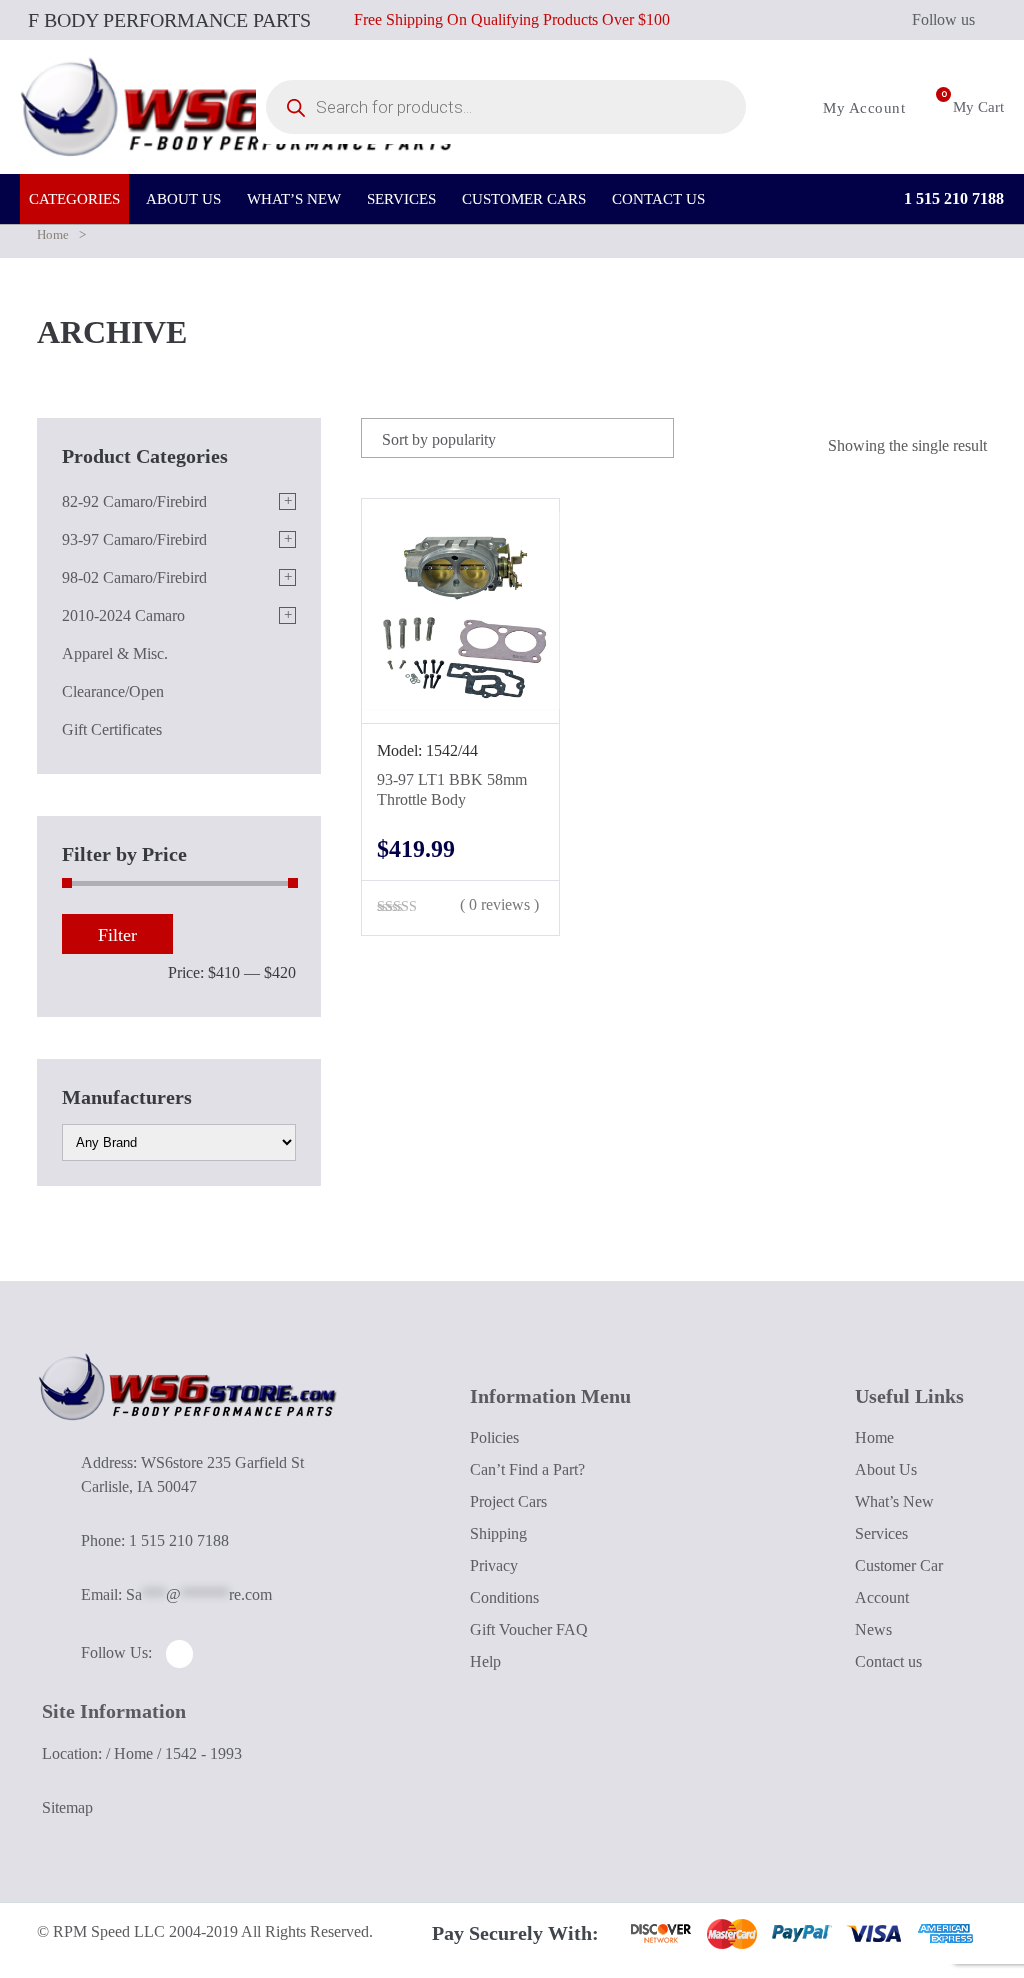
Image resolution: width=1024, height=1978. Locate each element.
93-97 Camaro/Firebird (134, 539)
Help (485, 1661)
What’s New (894, 1501)
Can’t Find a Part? (527, 1469)
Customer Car (899, 1565)
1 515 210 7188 (952, 198)
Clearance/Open (113, 691)
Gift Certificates (112, 729)
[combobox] (517, 438)
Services (881, 1533)
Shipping (498, 1533)
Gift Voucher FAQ (529, 1629)
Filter (117, 935)
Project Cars (508, 1501)
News (873, 1629)
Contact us (888, 1661)
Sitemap (67, 1807)
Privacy (494, 1565)
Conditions (504, 1597)
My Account (862, 108)
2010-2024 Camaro (123, 615)
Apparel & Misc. (115, 653)
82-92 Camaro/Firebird (134, 501)
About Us (886, 1469)
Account (882, 1597)
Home (53, 234)
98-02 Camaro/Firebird (134, 577)
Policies (494, 1437)
